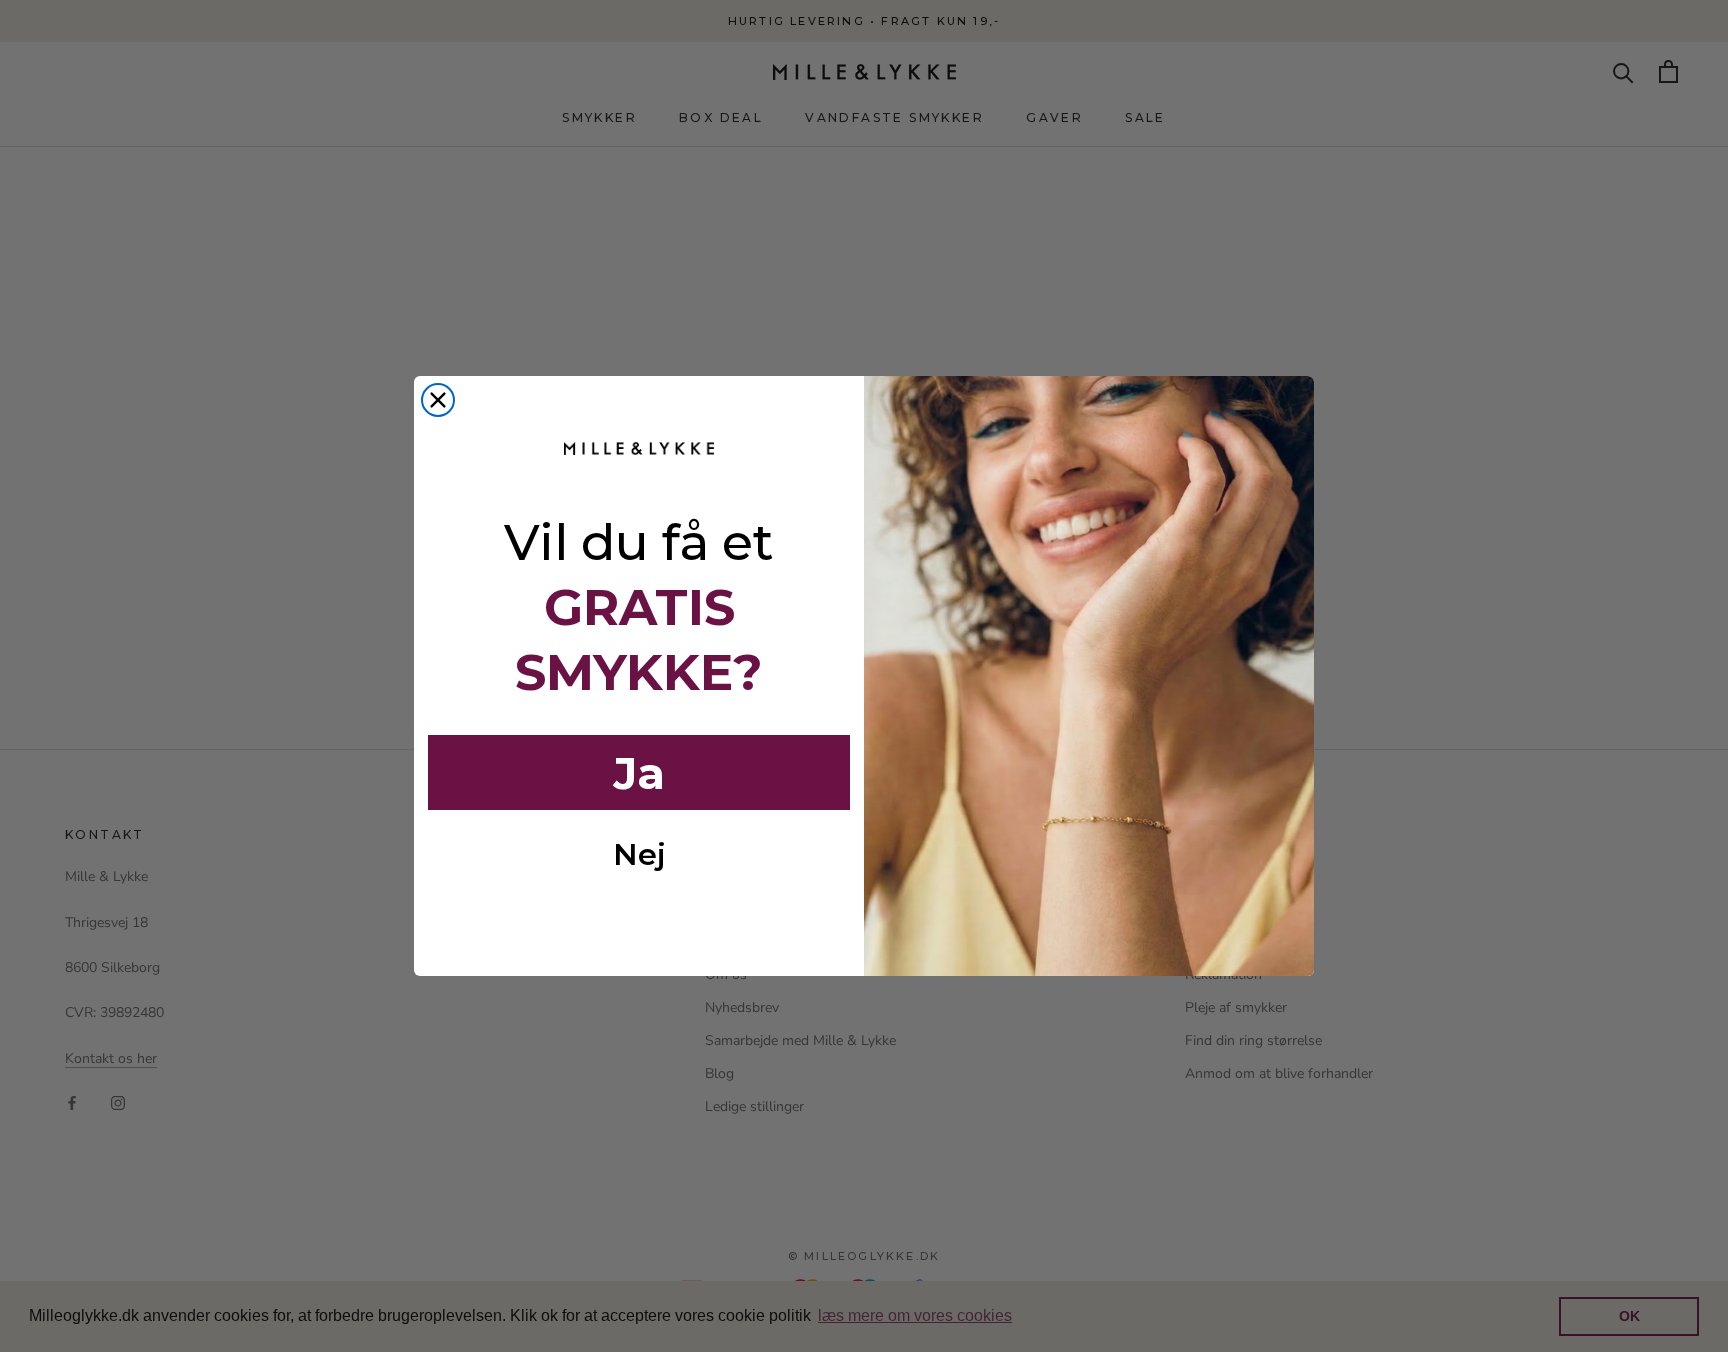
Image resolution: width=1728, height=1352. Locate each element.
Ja (639, 773)
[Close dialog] (438, 400)
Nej (639, 854)
